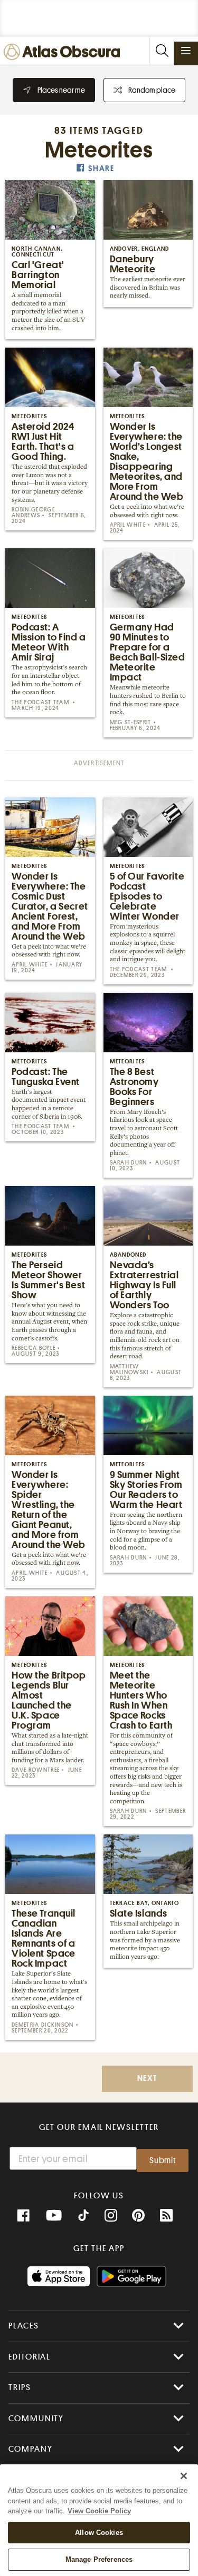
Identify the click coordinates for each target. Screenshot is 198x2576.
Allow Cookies (99, 2533)
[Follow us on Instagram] (111, 2216)
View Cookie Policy (99, 2511)
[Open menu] (186, 51)
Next (147, 2079)
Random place (152, 90)
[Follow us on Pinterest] (138, 2216)
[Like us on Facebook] (23, 2216)
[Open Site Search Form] (162, 51)
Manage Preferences (99, 2559)
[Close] (184, 2476)
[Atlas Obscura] (64, 52)
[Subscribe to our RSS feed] (166, 2216)
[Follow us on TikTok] (83, 2217)
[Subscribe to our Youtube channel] (54, 2216)
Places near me (61, 90)
